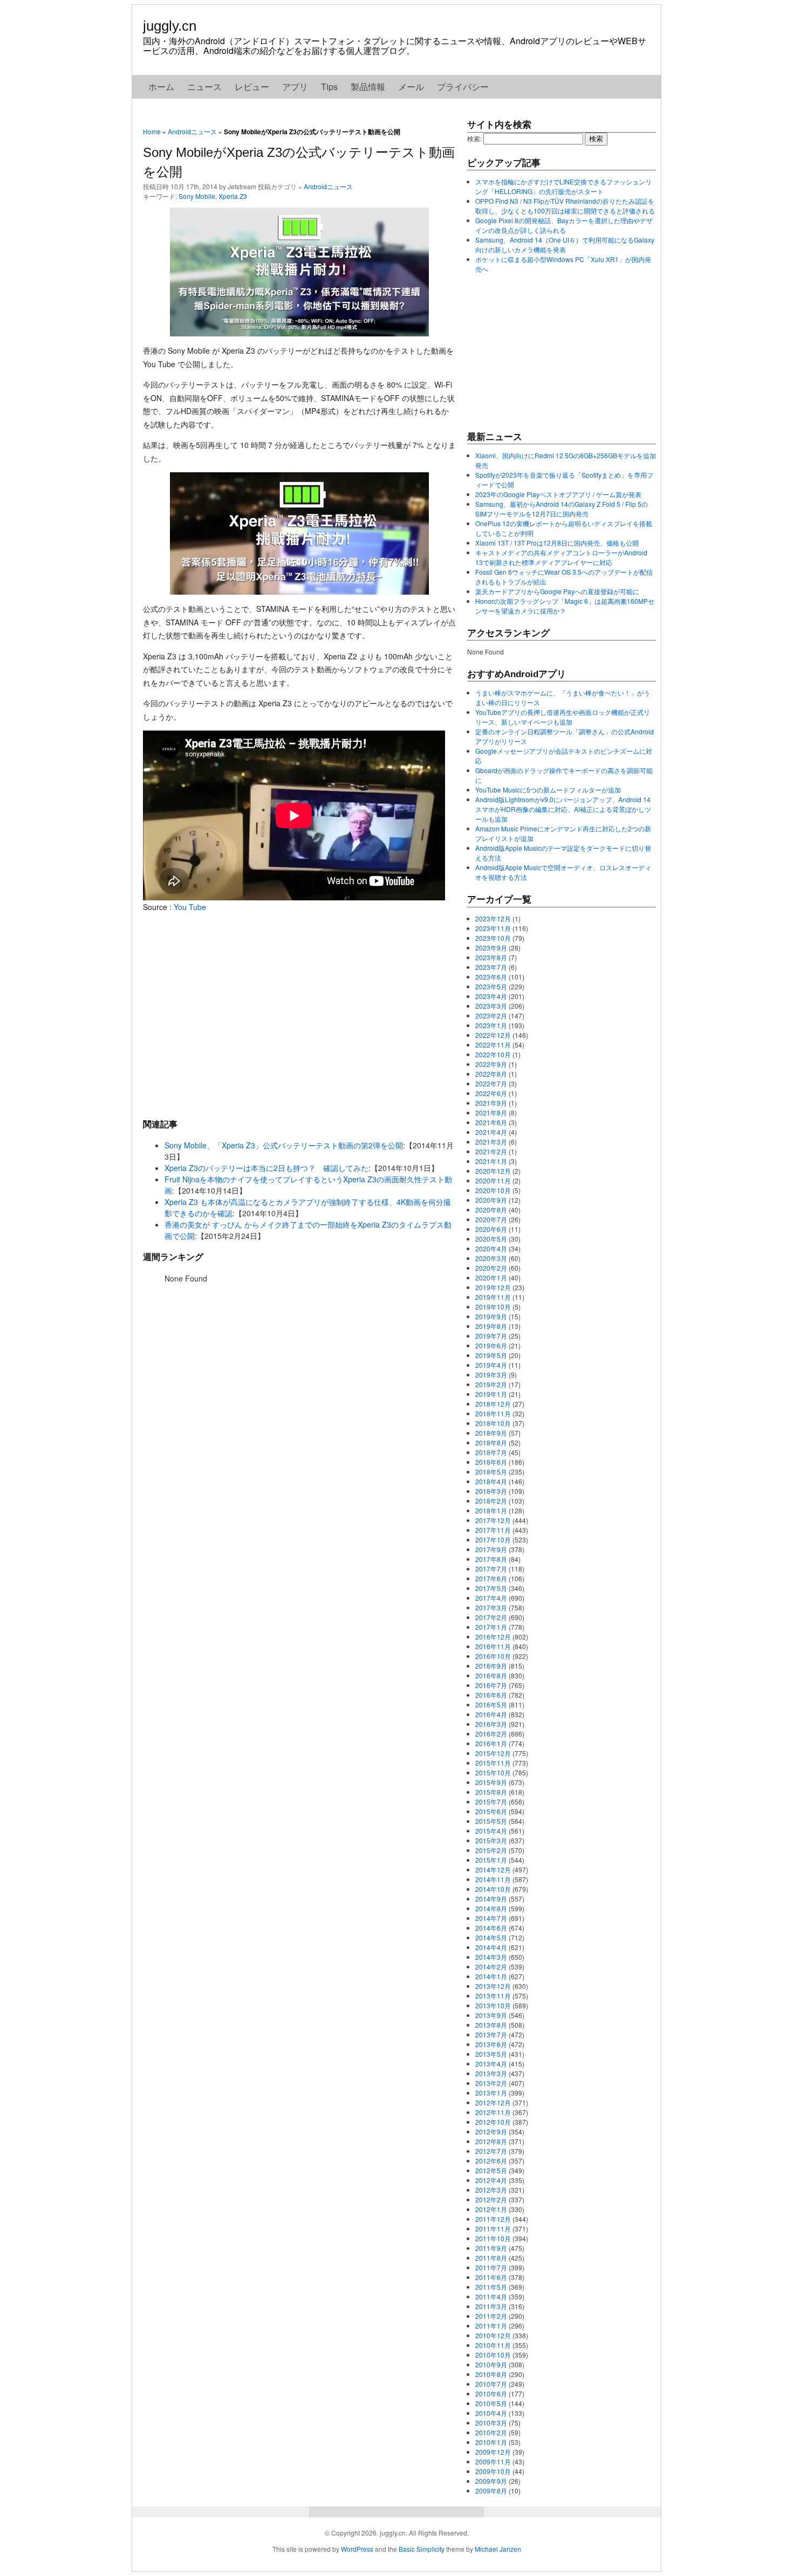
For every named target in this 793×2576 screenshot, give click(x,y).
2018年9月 (491, 1433)
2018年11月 (493, 1413)
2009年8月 (491, 2491)
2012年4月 (491, 2180)
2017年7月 (491, 1569)
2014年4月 (491, 1947)
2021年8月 (491, 1113)
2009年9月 (491, 2481)
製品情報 (368, 87)
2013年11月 (493, 1996)
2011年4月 (491, 2296)
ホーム (161, 87)
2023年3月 (491, 1006)
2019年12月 (493, 1287)
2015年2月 (491, 1850)
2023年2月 (491, 1015)
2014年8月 (491, 1908)
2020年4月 (491, 1248)
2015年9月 (491, 1782)
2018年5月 (491, 1472)
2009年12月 (493, 2452)
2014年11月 (493, 1879)
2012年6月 (491, 2161)
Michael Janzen (498, 2549)
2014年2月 (491, 1967)
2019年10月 (493, 1307)
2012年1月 (491, 2209)
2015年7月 (491, 1802)
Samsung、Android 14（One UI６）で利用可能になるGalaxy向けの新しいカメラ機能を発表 (565, 244)
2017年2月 (491, 1617)
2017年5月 (491, 1588)
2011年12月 (493, 2219)
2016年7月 (491, 1685)
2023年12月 (493, 918)
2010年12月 (493, 2335)
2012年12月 (493, 2102)
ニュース (204, 87)
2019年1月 (491, 1394)
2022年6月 (491, 1093)
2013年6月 (491, 2044)
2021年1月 (491, 1161)
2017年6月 (491, 1578)
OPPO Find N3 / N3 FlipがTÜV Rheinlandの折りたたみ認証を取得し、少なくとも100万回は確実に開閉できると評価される (565, 206)
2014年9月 (491, 1899)
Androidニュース (192, 131)
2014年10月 (493, 1889)
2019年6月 (491, 1345)
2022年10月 (493, 1054)
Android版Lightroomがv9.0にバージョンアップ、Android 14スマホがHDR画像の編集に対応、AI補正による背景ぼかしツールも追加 (563, 809)
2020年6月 (491, 1229)
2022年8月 (491, 1074)
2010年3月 (491, 2423)
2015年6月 (491, 1811)
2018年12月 (493, 1404)
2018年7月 (491, 1452)
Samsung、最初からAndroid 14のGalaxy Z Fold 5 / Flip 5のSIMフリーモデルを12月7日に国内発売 (562, 509)
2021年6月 (491, 1122)
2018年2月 (491, 1501)
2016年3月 (491, 1724)
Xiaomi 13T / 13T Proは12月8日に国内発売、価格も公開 (557, 543)
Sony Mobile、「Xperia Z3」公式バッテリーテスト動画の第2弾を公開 (284, 1145)
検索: (474, 138)
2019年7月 (491, 1336)
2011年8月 (491, 2258)
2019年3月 (491, 1375)
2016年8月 (491, 1675)
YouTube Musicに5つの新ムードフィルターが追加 (548, 790)
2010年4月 (491, 2413)
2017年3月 (491, 1607)
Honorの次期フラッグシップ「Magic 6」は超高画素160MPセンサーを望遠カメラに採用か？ (565, 606)
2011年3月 (491, 2306)
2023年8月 (491, 957)
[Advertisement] (299, 1015)
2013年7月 (491, 2034)
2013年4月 (491, 2064)
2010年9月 (491, 2364)
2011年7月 (491, 2267)
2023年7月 (491, 967)
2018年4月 (491, 1481)
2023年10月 (493, 938)
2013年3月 (491, 2073)
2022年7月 (491, 1083)
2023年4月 (491, 996)
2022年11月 (493, 1045)
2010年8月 (491, 2374)
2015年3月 (491, 1840)
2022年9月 (491, 1064)
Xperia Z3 (233, 196)
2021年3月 (491, 1142)
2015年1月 (491, 1860)
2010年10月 (493, 2355)
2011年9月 (491, 2248)
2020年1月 (491, 1277)
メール (411, 87)
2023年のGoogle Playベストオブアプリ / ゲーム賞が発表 (558, 494)
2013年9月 (491, 2015)
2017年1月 (491, 1627)
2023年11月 (493, 928)
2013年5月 (491, 2054)
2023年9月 (491, 948)
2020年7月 (491, 1219)
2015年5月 (491, 1821)
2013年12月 (493, 1986)
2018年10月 (493, 1423)
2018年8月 (491, 1442)
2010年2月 (491, 2432)
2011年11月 (493, 2229)
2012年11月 (493, 2112)
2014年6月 (491, 1928)
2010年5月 (491, 2403)
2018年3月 (491, 1491)
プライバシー (463, 87)
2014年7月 (491, 1918)
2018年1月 (491, 1510)
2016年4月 (491, 1714)
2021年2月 (491, 1151)
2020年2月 (491, 1268)
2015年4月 (491, 1831)
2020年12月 (493, 1171)
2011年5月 (491, 2287)
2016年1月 (491, 1743)
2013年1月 (491, 2093)
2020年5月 (491, 1239)
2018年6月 (491, 1462)
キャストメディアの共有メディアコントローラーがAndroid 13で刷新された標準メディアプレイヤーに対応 (561, 557)
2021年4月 (491, 1132)
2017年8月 (491, 1559)
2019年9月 (491, 1316)
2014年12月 (493, 1869)
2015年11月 (493, 1763)
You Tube (190, 907)
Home (152, 131)
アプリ (295, 87)
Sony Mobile (197, 196)
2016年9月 (491, 1666)
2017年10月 (493, 1540)
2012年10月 (493, 2122)
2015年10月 (493, 1772)
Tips (329, 87)
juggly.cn (170, 26)
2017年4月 (491, 1598)
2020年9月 (491, 1200)
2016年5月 (491, 1704)
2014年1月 (491, 1976)
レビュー (252, 87)
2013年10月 (493, 2005)
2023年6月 (491, 977)
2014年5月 (491, 1937)
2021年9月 (491, 1103)
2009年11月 (493, 2461)
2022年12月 (493, 1035)
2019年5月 (491, 1355)
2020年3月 (491, 1258)
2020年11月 (493, 1180)
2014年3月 (491, 1957)
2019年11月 (493, 1297)
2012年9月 (491, 2131)
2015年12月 (493, 1753)
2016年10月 (493, 1656)
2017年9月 (491, 1549)
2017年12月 (493, 1520)
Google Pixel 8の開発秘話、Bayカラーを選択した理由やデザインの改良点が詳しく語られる (564, 225)
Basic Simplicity (422, 2549)
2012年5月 (491, 2170)
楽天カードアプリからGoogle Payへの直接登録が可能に (557, 591)
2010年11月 (493, 2345)
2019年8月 (491, 1326)
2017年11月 (493, 1530)
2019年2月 (491, 1384)
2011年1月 (491, 2326)
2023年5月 (491, 986)
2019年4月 (491, 1365)
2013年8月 (491, 2025)
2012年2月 (491, 2199)
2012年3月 (491, 2190)
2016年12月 (493, 1637)
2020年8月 (491, 1210)
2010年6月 (491, 2394)
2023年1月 (491, 1025)
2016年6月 (491, 1695)
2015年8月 (491, 1792)
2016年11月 (493, 1646)
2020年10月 (493, 1190)
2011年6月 (491, 2277)
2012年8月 (491, 2141)
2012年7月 (491, 2151)
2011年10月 (493, 2238)
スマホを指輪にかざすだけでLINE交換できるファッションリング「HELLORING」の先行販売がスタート (563, 186)
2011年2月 (491, 2316)
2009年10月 (493, 2471)
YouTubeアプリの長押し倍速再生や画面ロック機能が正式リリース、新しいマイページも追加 (563, 717)
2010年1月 (491, 2442)
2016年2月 (491, 1734)
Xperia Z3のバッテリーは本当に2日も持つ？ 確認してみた (266, 1168)
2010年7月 (491, 2384)
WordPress (357, 2549)
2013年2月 (491, 2083)
